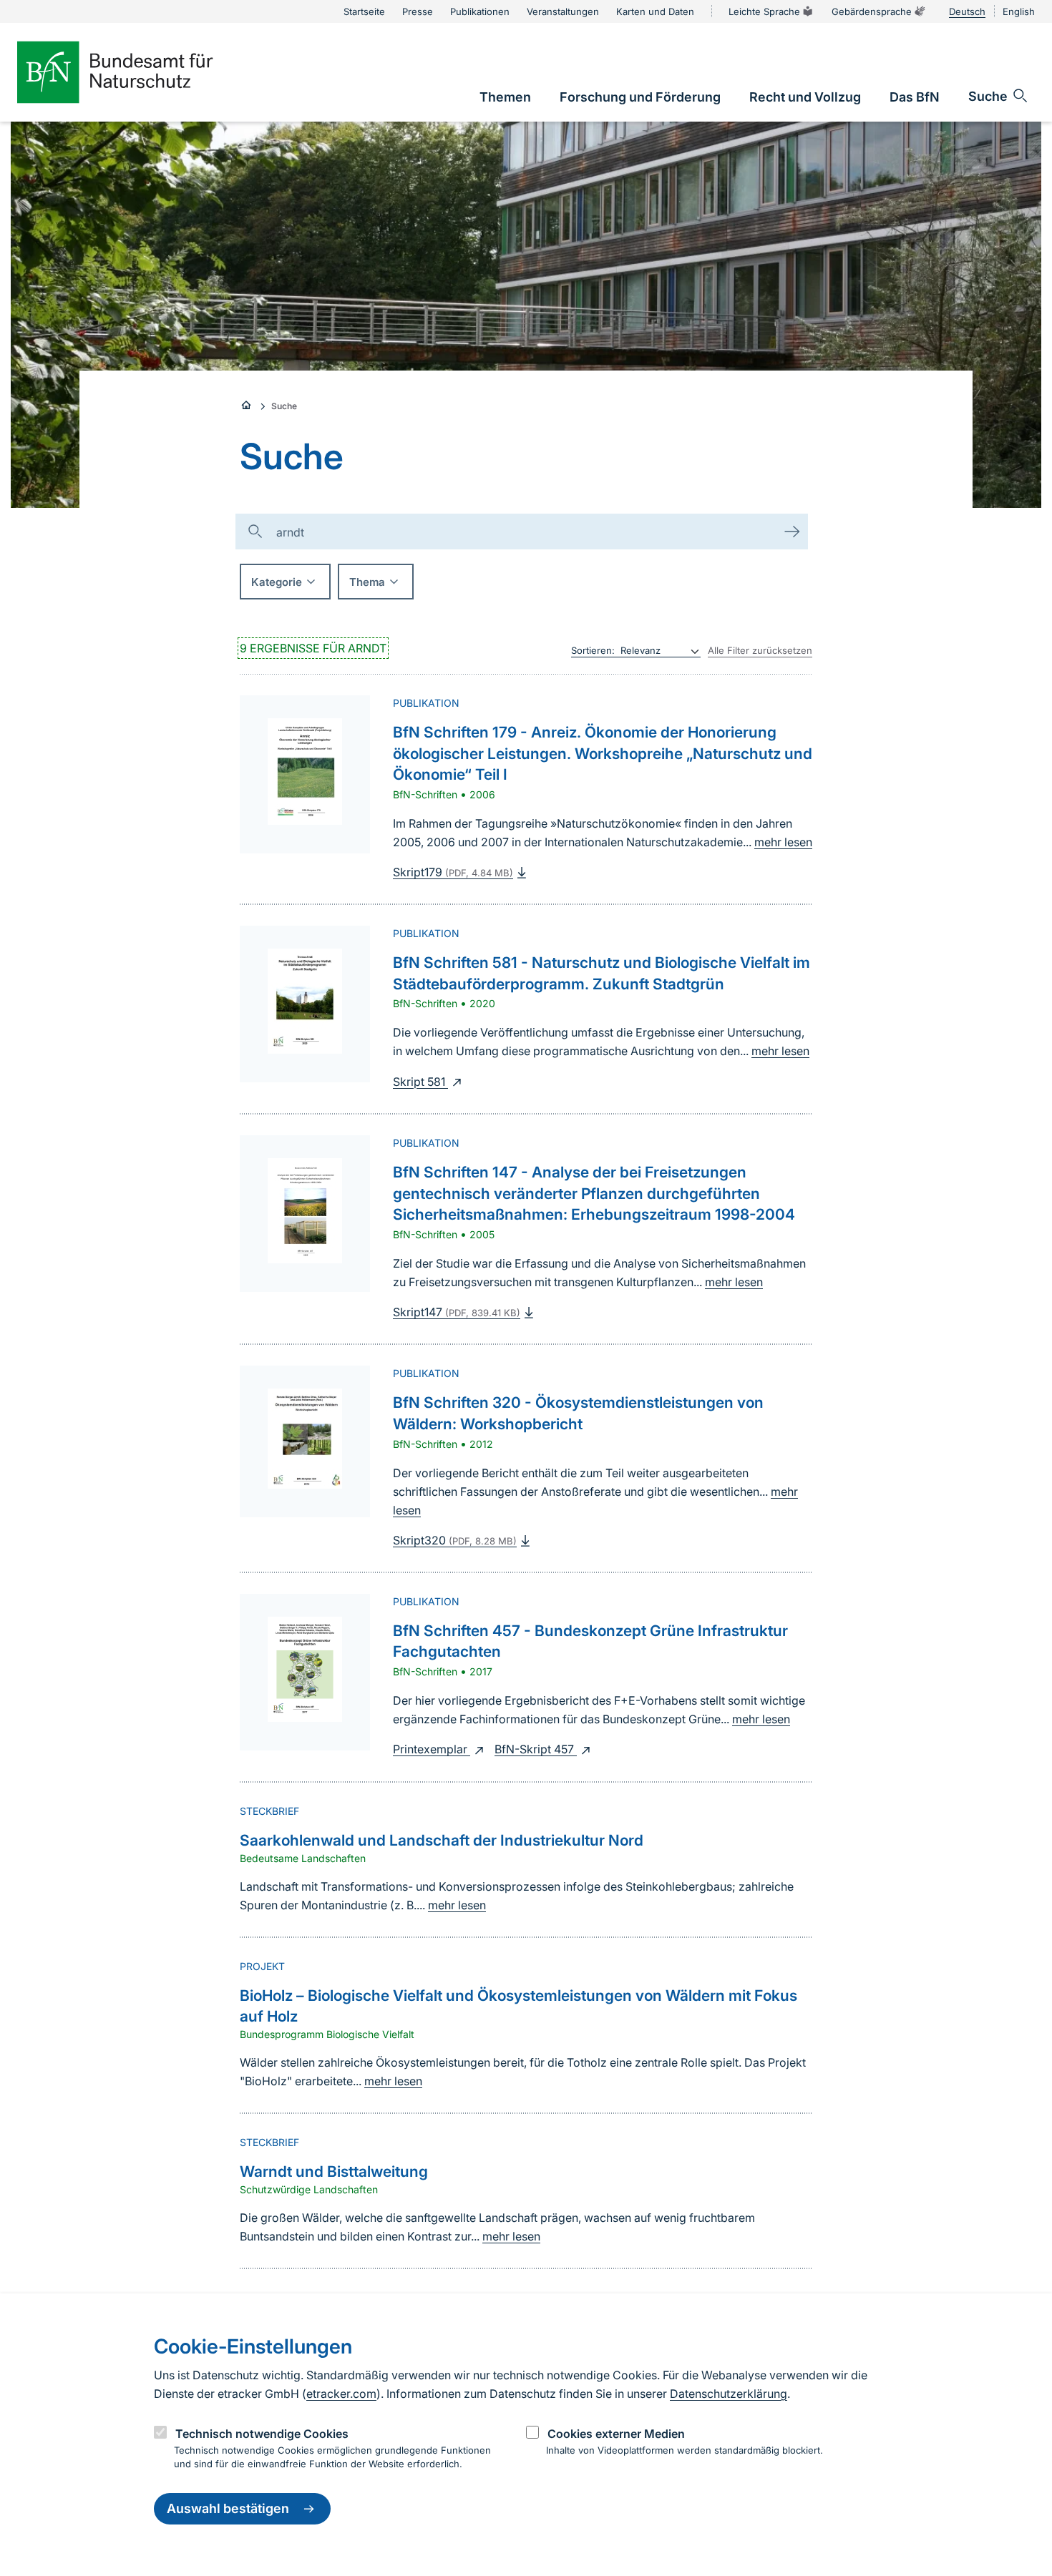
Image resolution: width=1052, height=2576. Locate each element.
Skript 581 (420, 1082)
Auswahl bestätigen (228, 2509)
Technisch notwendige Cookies (262, 2434)
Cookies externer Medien (616, 2434)
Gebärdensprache (872, 11)
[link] (505, 97)
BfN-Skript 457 (536, 1749)
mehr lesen (783, 842)
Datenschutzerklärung (729, 2394)
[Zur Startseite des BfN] (139, 72)
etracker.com (341, 2394)
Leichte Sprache (764, 11)
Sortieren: (593, 650)
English (1019, 11)
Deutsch (967, 11)
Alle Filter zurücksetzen (760, 650)
